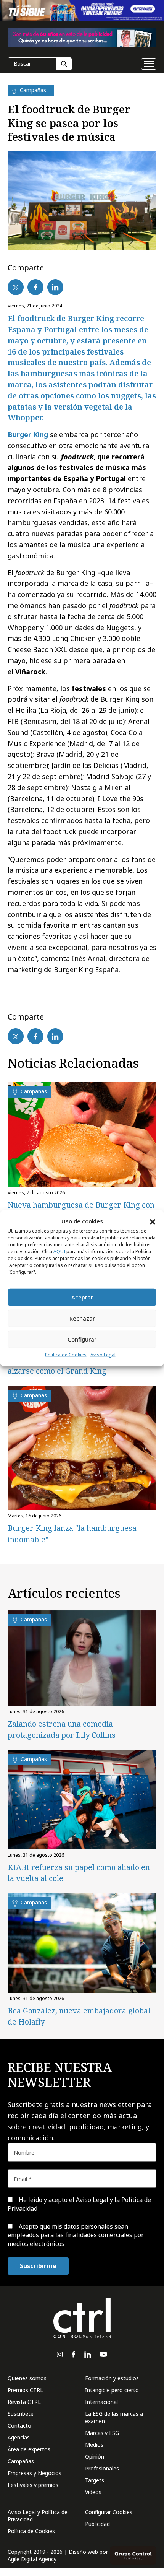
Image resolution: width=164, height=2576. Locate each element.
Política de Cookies (66, 1355)
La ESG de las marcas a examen (114, 2417)
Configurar (82, 1339)
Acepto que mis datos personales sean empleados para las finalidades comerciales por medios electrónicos (76, 2235)
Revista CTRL (24, 2402)
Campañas (21, 2461)
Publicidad (97, 2524)
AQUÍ (59, 1251)
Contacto (19, 2426)
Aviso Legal (103, 1355)
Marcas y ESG (102, 2433)
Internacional (101, 2402)
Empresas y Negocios (35, 2473)
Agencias (19, 2437)
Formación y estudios (112, 2378)
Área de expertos (29, 2449)
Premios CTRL (25, 2390)
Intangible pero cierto (112, 2390)
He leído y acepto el (79, 2204)
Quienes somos (27, 2378)
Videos (93, 2492)
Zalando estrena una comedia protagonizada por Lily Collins (62, 1729)
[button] (153, 1221)
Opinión (95, 2456)
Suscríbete (21, 2414)
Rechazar (82, 1318)
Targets (95, 2480)
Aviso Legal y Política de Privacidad (38, 2516)
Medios (94, 2445)
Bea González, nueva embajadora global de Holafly (79, 2016)
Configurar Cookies (109, 2512)
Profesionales (102, 2468)
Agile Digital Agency (32, 2559)
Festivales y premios (33, 2485)
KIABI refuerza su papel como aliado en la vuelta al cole (79, 1873)
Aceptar (82, 1297)
